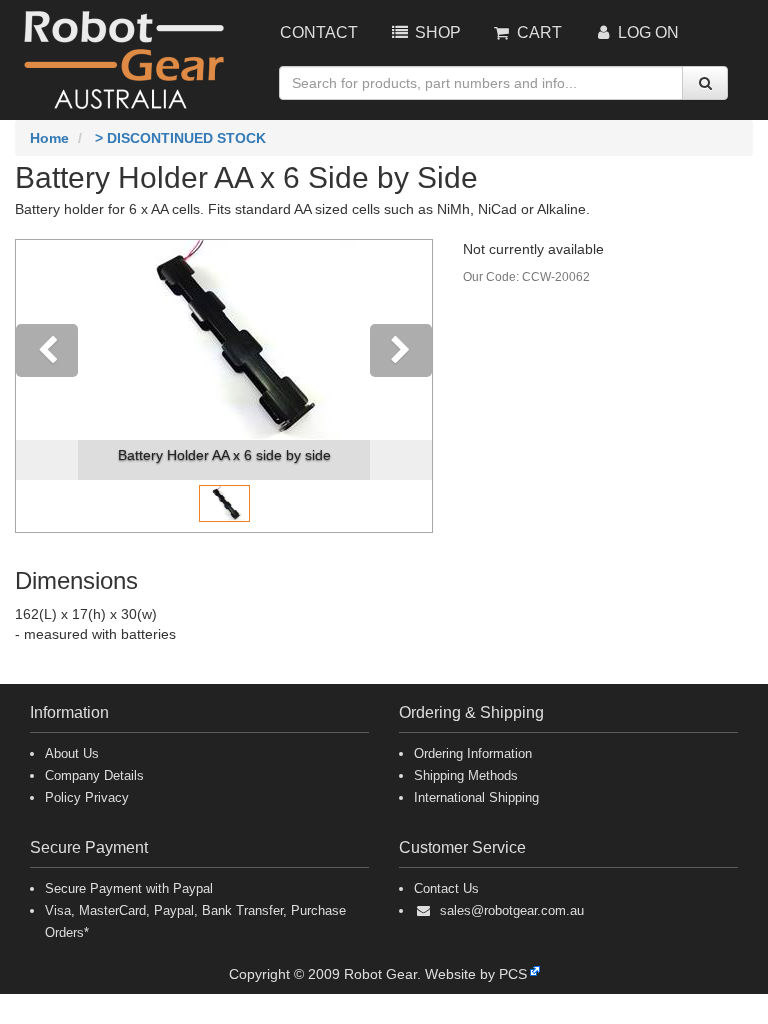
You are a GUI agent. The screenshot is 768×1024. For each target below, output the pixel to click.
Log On (646, 32)
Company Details (94, 775)
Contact (319, 32)
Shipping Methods (466, 775)
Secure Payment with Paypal (129, 888)
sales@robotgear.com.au (512, 910)
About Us (72, 753)
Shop (436, 32)
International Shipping (476, 797)
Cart (537, 32)
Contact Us (446, 888)
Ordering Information (473, 753)
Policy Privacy (87, 797)
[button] (47, 386)
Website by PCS (476, 974)
